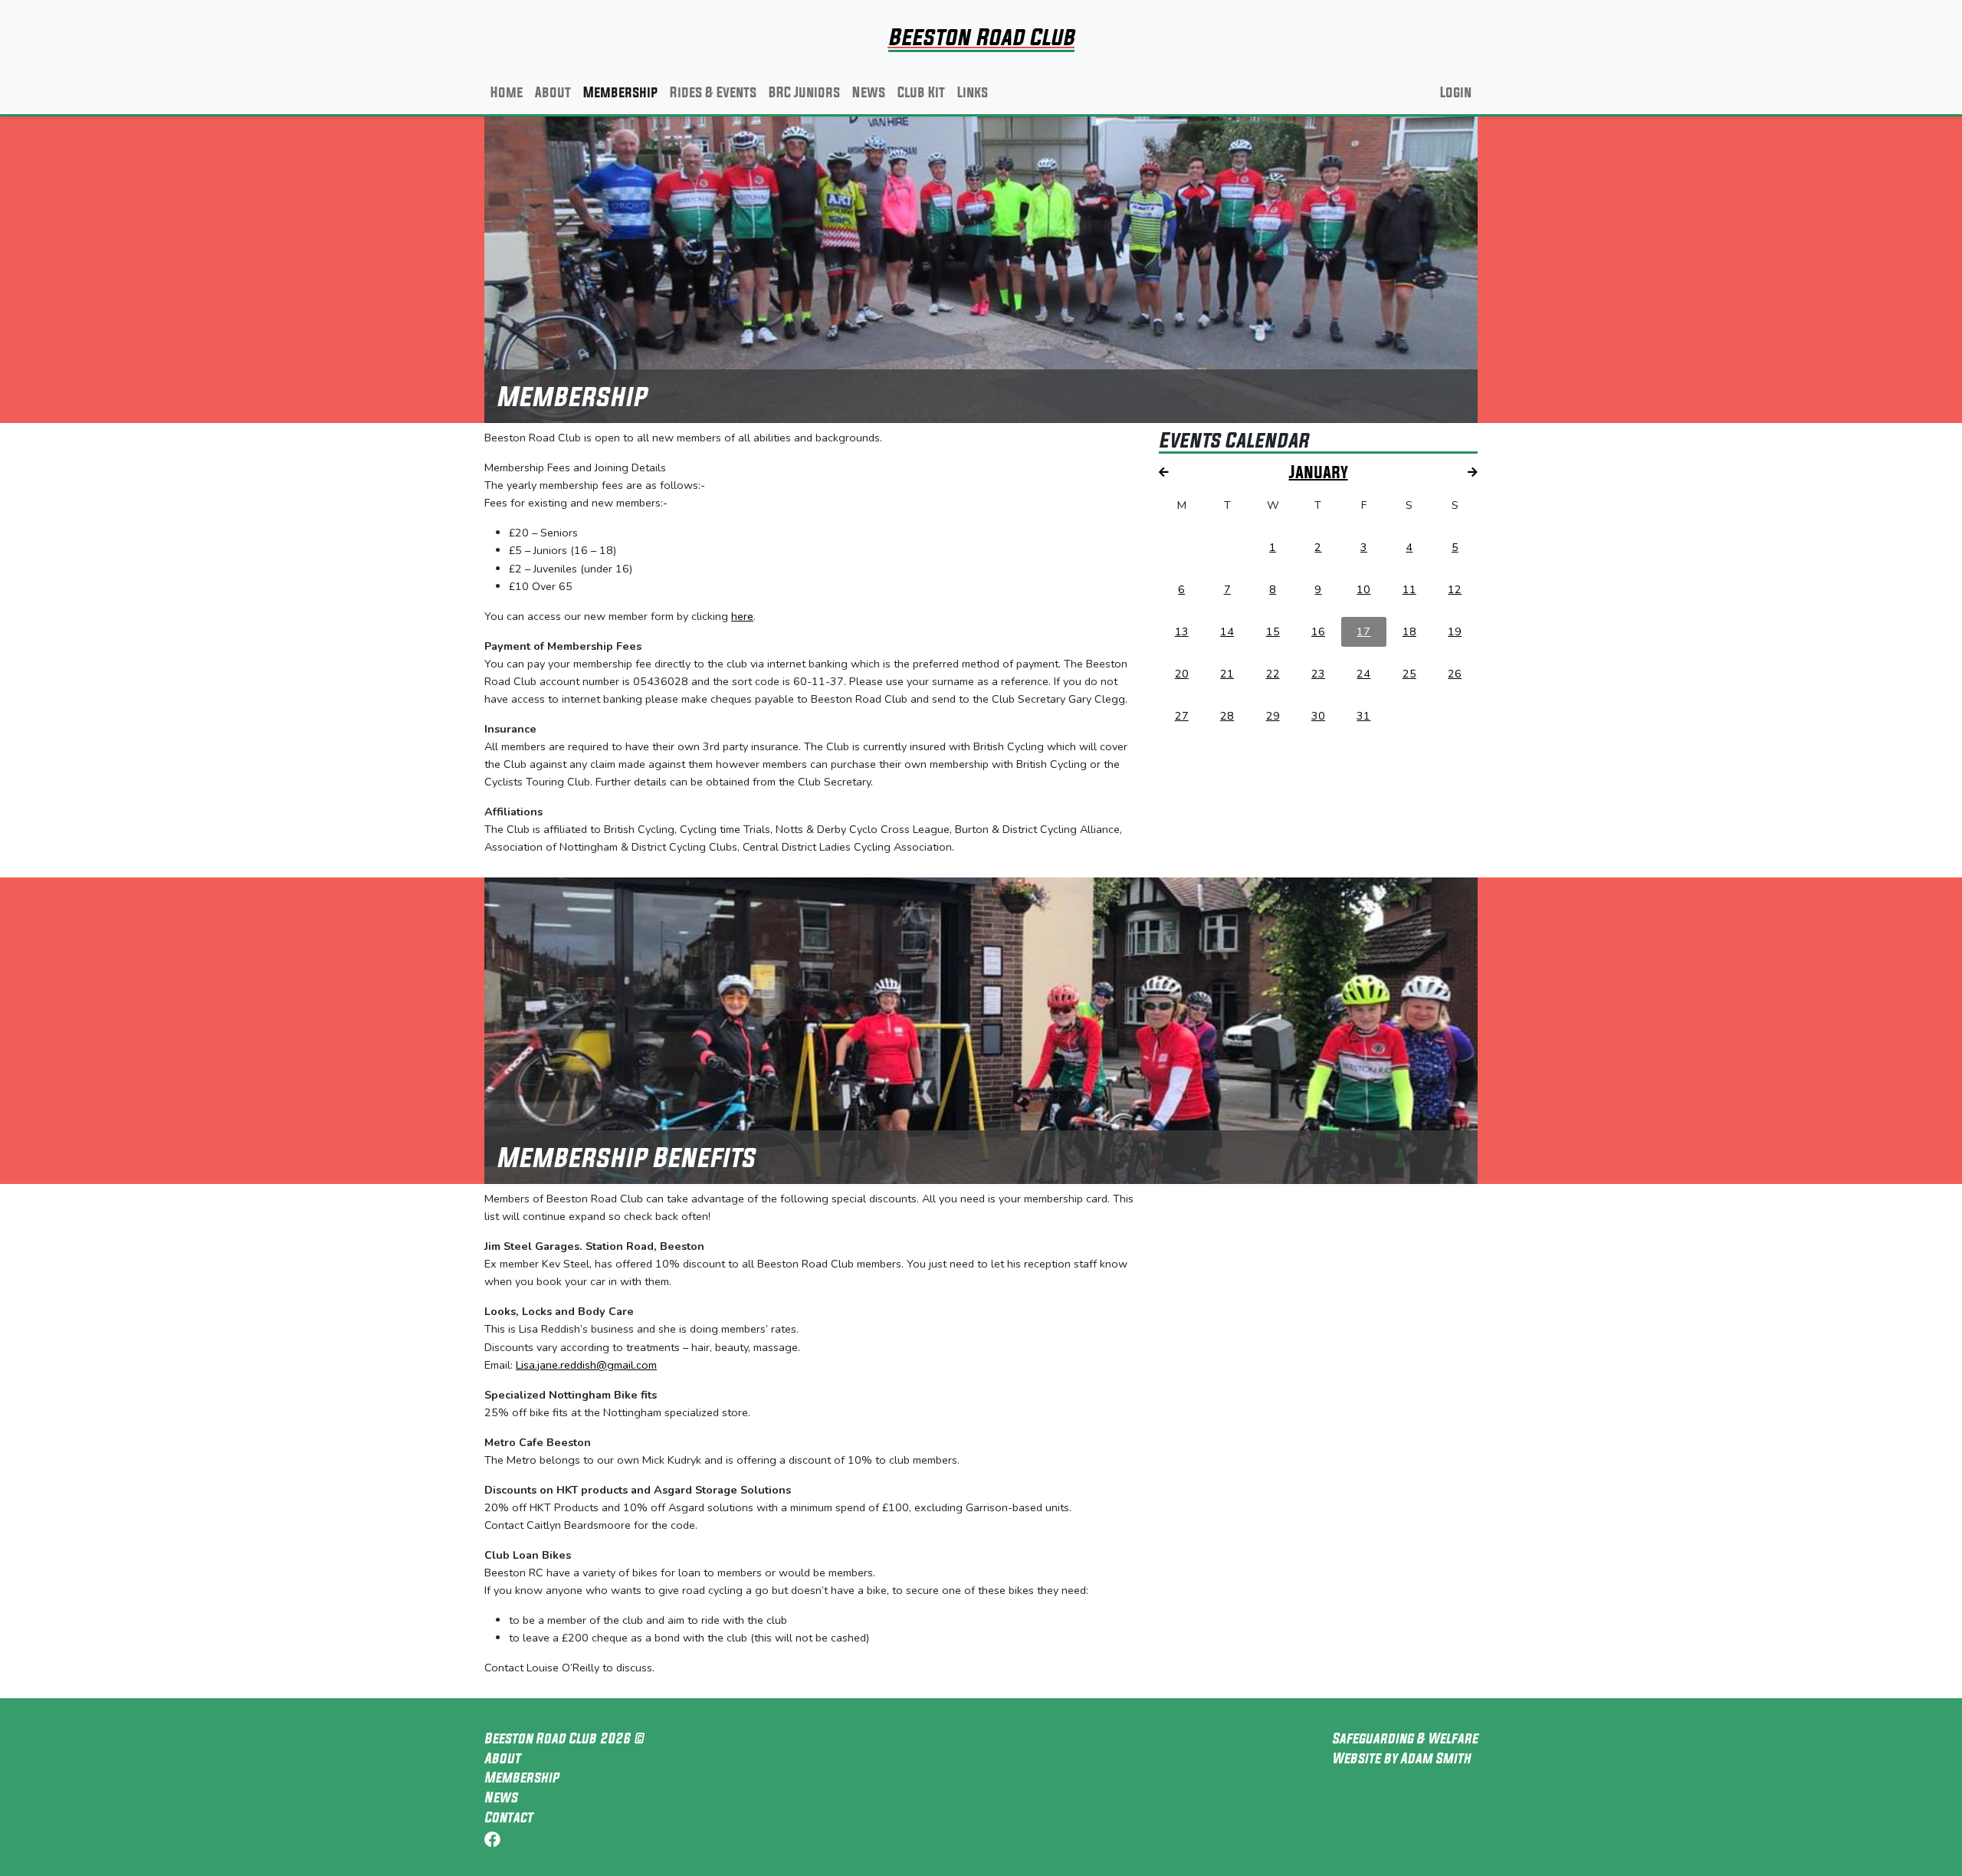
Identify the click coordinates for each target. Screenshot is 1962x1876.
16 (1318, 631)
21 (1227, 674)
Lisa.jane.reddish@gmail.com (586, 1365)
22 (1273, 674)
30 (1318, 716)
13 (1182, 631)
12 (1455, 589)
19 (1455, 631)
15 (1273, 631)
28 (1227, 716)
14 (1227, 631)
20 (1182, 674)
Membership (620, 92)
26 (1455, 674)
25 (1409, 674)
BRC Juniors (804, 92)
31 (1363, 716)
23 (1318, 674)
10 (1363, 589)
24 (1363, 674)
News (869, 92)
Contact (509, 1817)
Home (507, 92)
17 (1363, 631)
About (553, 92)
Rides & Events (713, 92)
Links (973, 92)
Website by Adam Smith (1401, 1758)
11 (1409, 589)
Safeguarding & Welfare (1405, 1738)
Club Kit (921, 92)
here (742, 616)
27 (1182, 716)
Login (1456, 92)
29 (1273, 716)
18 (1409, 631)
